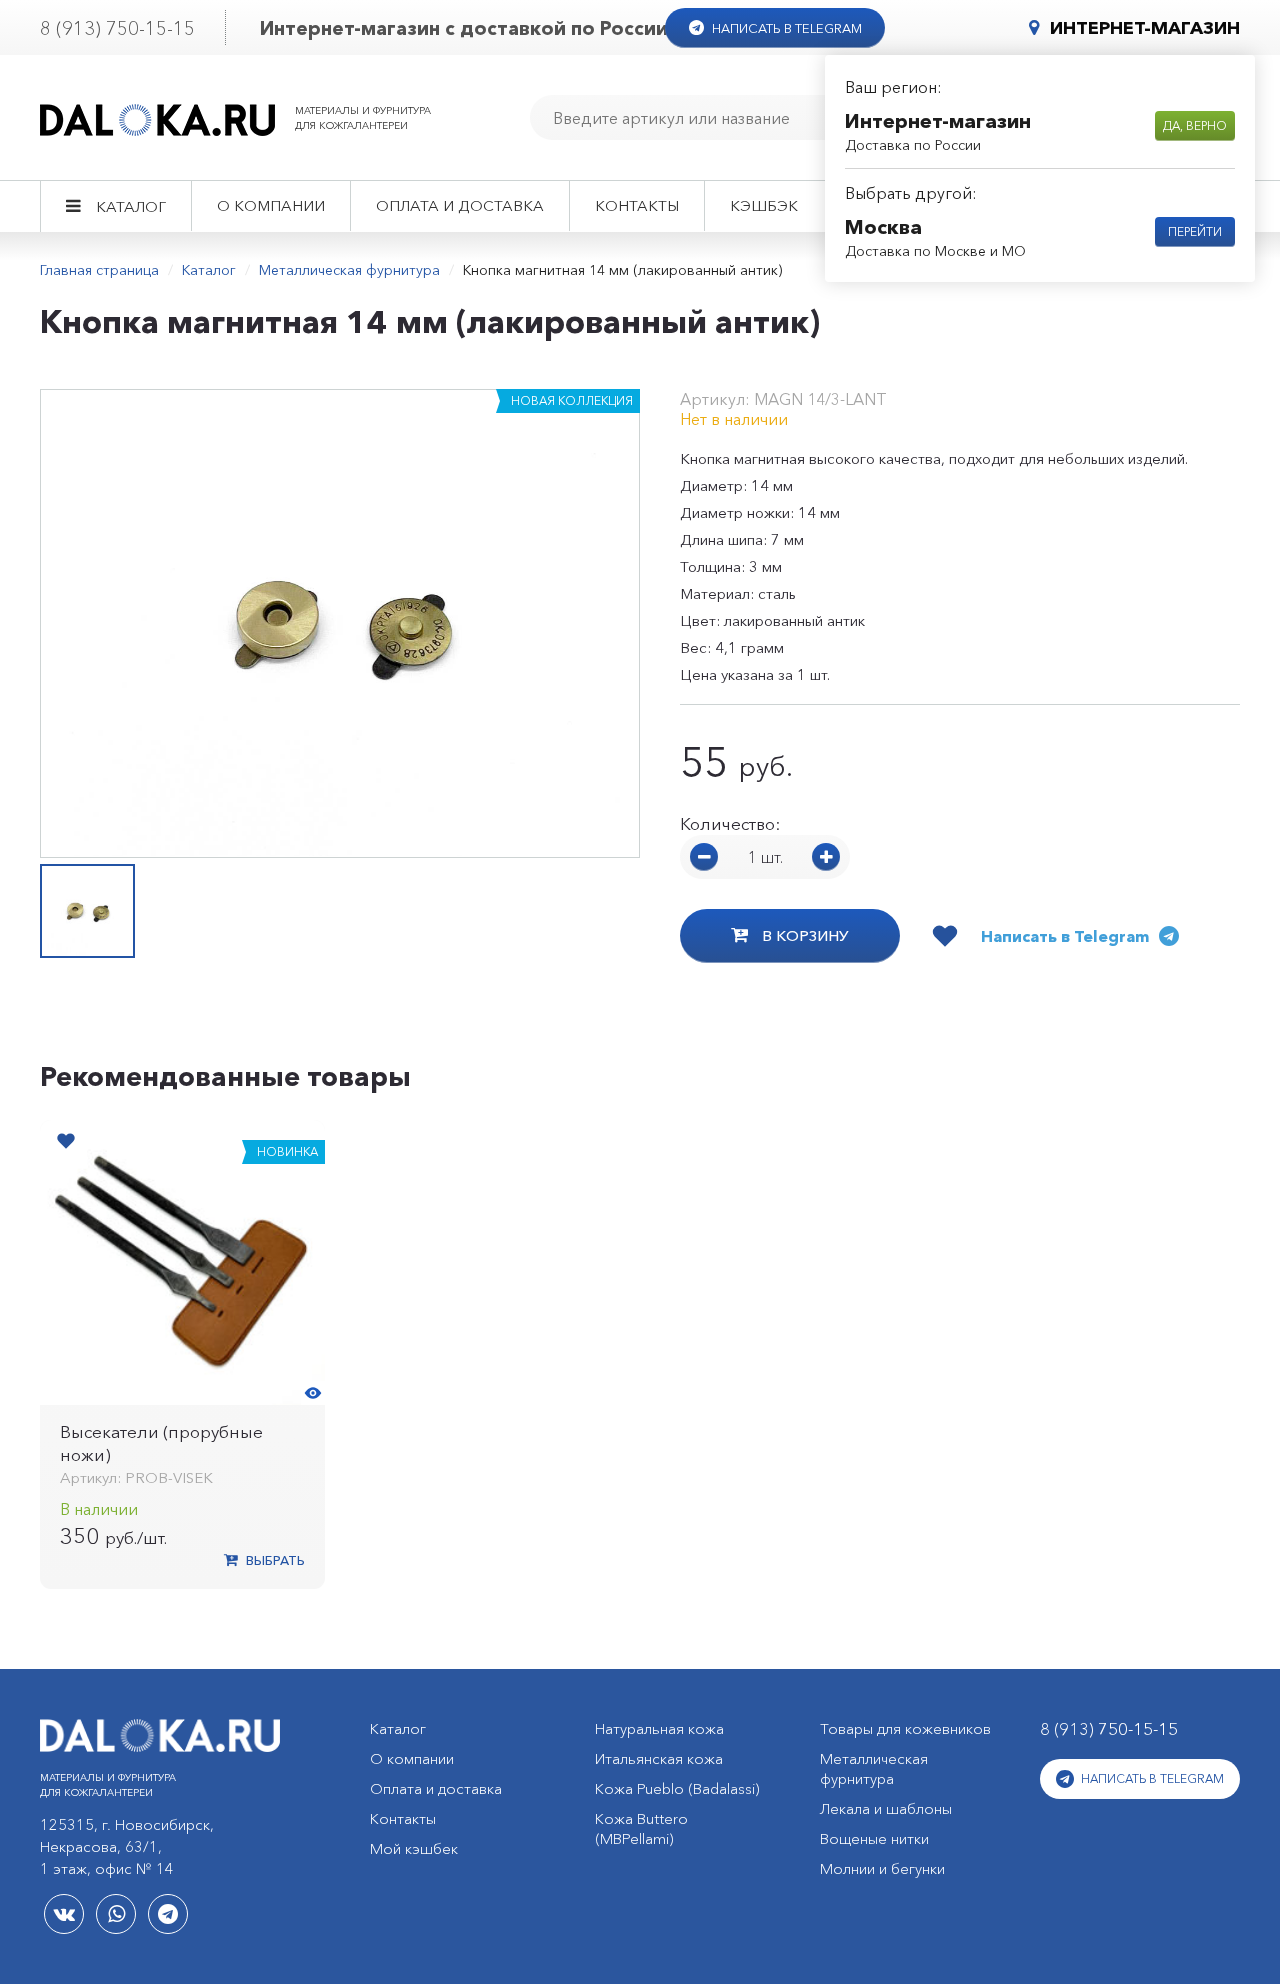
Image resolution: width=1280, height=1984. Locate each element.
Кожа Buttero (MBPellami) (641, 1828)
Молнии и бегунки (882, 1868)
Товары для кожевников (905, 1728)
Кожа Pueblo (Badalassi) (677, 1788)
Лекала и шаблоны (886, 1808)
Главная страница (99, 270)
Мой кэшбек (414, 1848)
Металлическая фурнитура (349, 270)
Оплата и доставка (460, 205)
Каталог (131, 206)
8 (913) (117, 28)
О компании (271, 205)
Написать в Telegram (785, 28)
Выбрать (274, 1560)
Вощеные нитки (874, 1838)
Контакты (637, 205)
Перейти (1195, 231)
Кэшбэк (764, 205)
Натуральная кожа (659, 1728)
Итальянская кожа (659, 1758)
